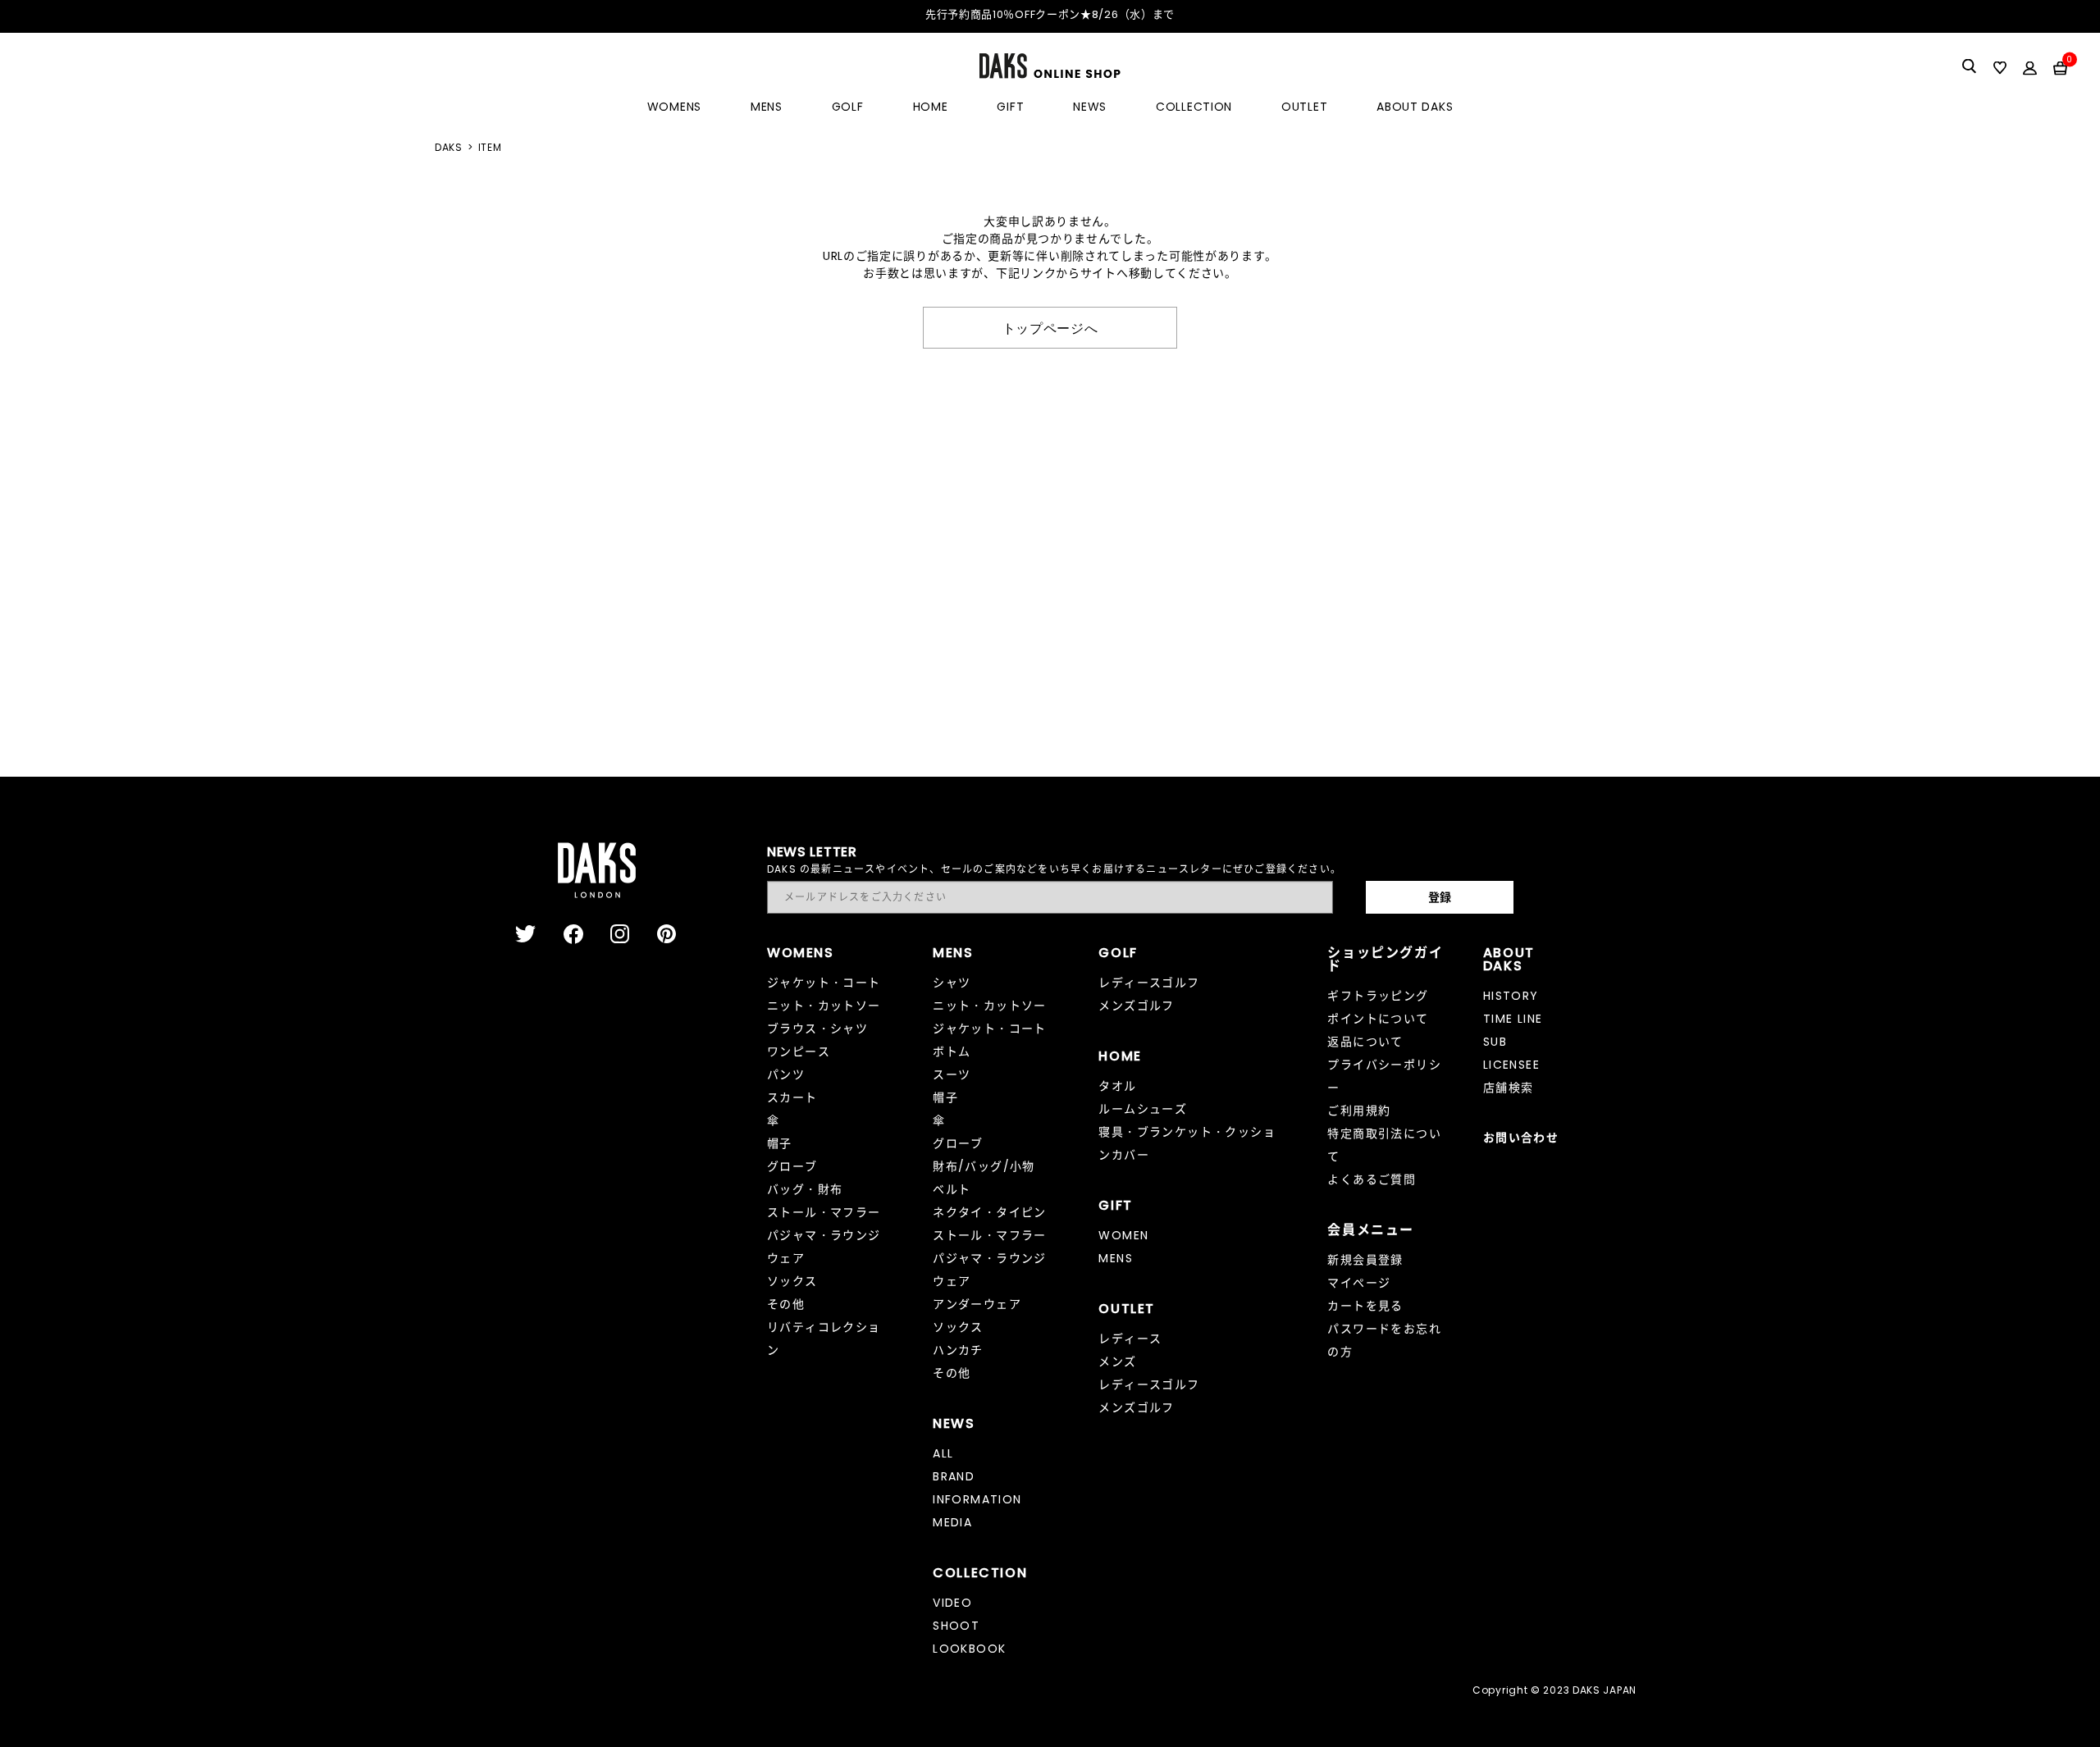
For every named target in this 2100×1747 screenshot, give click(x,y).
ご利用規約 (1359, 1111)
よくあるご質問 (1372, 1179)
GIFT (1010, 107)
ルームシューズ (1143, 1109)
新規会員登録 (1365, 1260)
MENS (767, 107)
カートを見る (1365, 1306)
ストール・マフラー (824, 1212)
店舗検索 (1509, 1088)
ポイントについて (1378, 1019)
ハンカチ (958, 1350)
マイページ (1359, 1283)
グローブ (792, 1166)
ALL (943, 1453)
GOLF (848, 107)
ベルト (952, 1189)
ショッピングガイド (1385, 959)
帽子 (780, 1143)
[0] (2060, 67)
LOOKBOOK (969, 1649)
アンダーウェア (977, 1304)
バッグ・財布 (805, 1189)
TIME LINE (1513, 1019)
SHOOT (956, 1626)
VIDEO (952, 1603)
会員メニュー (1371, 1230)
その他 (786, 1304)
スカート (792, 1097)
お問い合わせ (1521, 1138)
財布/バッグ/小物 (984, 1166)
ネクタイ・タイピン (990, 1212)
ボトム (952, 1051)
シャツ (952, 983)
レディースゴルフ (1149, 983)
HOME (931, 107)
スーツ (952, 1074)
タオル (1117, 1086)
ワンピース (799, 1051)
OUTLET (1304, 107)
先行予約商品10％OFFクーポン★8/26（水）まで (1050, 14)
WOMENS (674, 107)
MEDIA (952, 1522)
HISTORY (1511, 996)
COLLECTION (1194, 107)
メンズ (1117, 1362)
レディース (1130, 1339)
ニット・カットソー (824, 1006)
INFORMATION (977, 1499)
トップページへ (1050, 327)
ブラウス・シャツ (817, 1029)
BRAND (954, 1476)
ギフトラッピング (1378, 996)
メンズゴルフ (1136, 1006)
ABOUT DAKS (1415, 107)
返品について (1365, 1042)
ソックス (792, 1281)
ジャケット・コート (824, 983)
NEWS (1090, 107)
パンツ (786, 1074)
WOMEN (1123, 1235)
